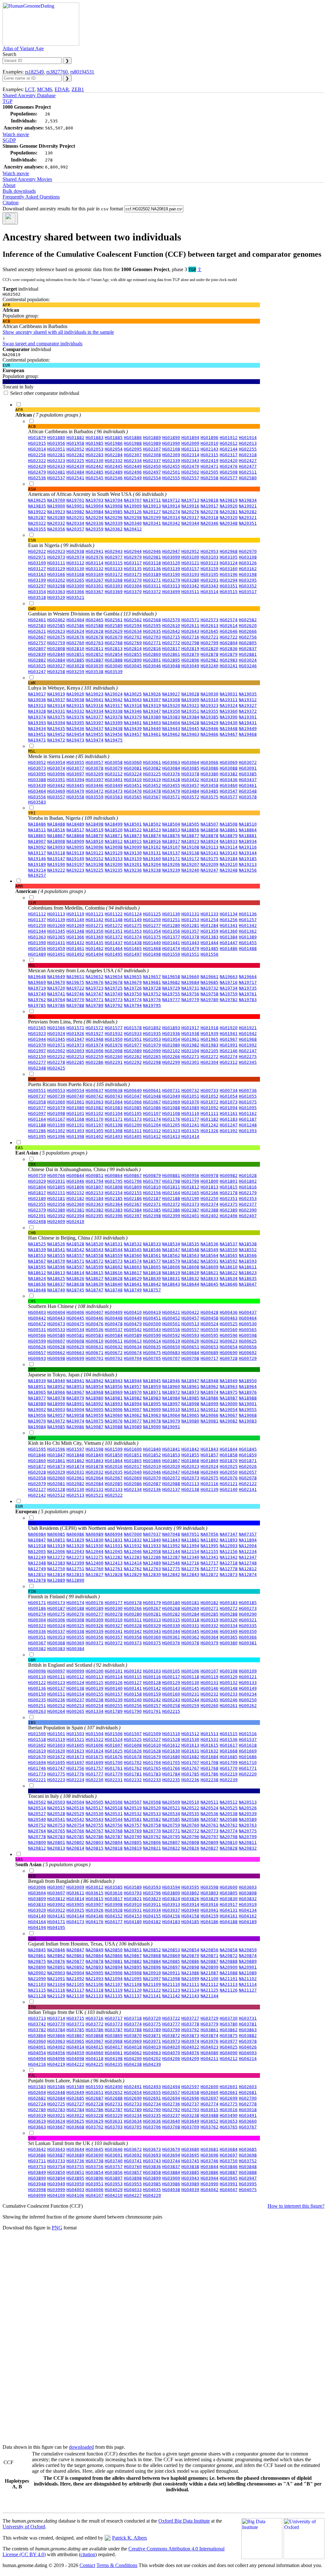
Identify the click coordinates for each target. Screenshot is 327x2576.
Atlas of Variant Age (23, 48)
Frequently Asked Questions (31, 197)
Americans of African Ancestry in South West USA (97, 492)
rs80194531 (82, 72)
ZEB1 (78, 89)
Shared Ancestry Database (29, 95)
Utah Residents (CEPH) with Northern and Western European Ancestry (118, 1526)
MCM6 (45, 89)
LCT (30, 89)
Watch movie (16, 134)
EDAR (62, 89)
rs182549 (34, 72)
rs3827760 (57, 72)
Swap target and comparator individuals (42, 344)
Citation (11, 203)
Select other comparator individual (45, 393)
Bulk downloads (19, 191)
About (9, 185)
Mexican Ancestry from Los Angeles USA (88, 968)
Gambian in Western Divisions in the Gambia (92, 611)
